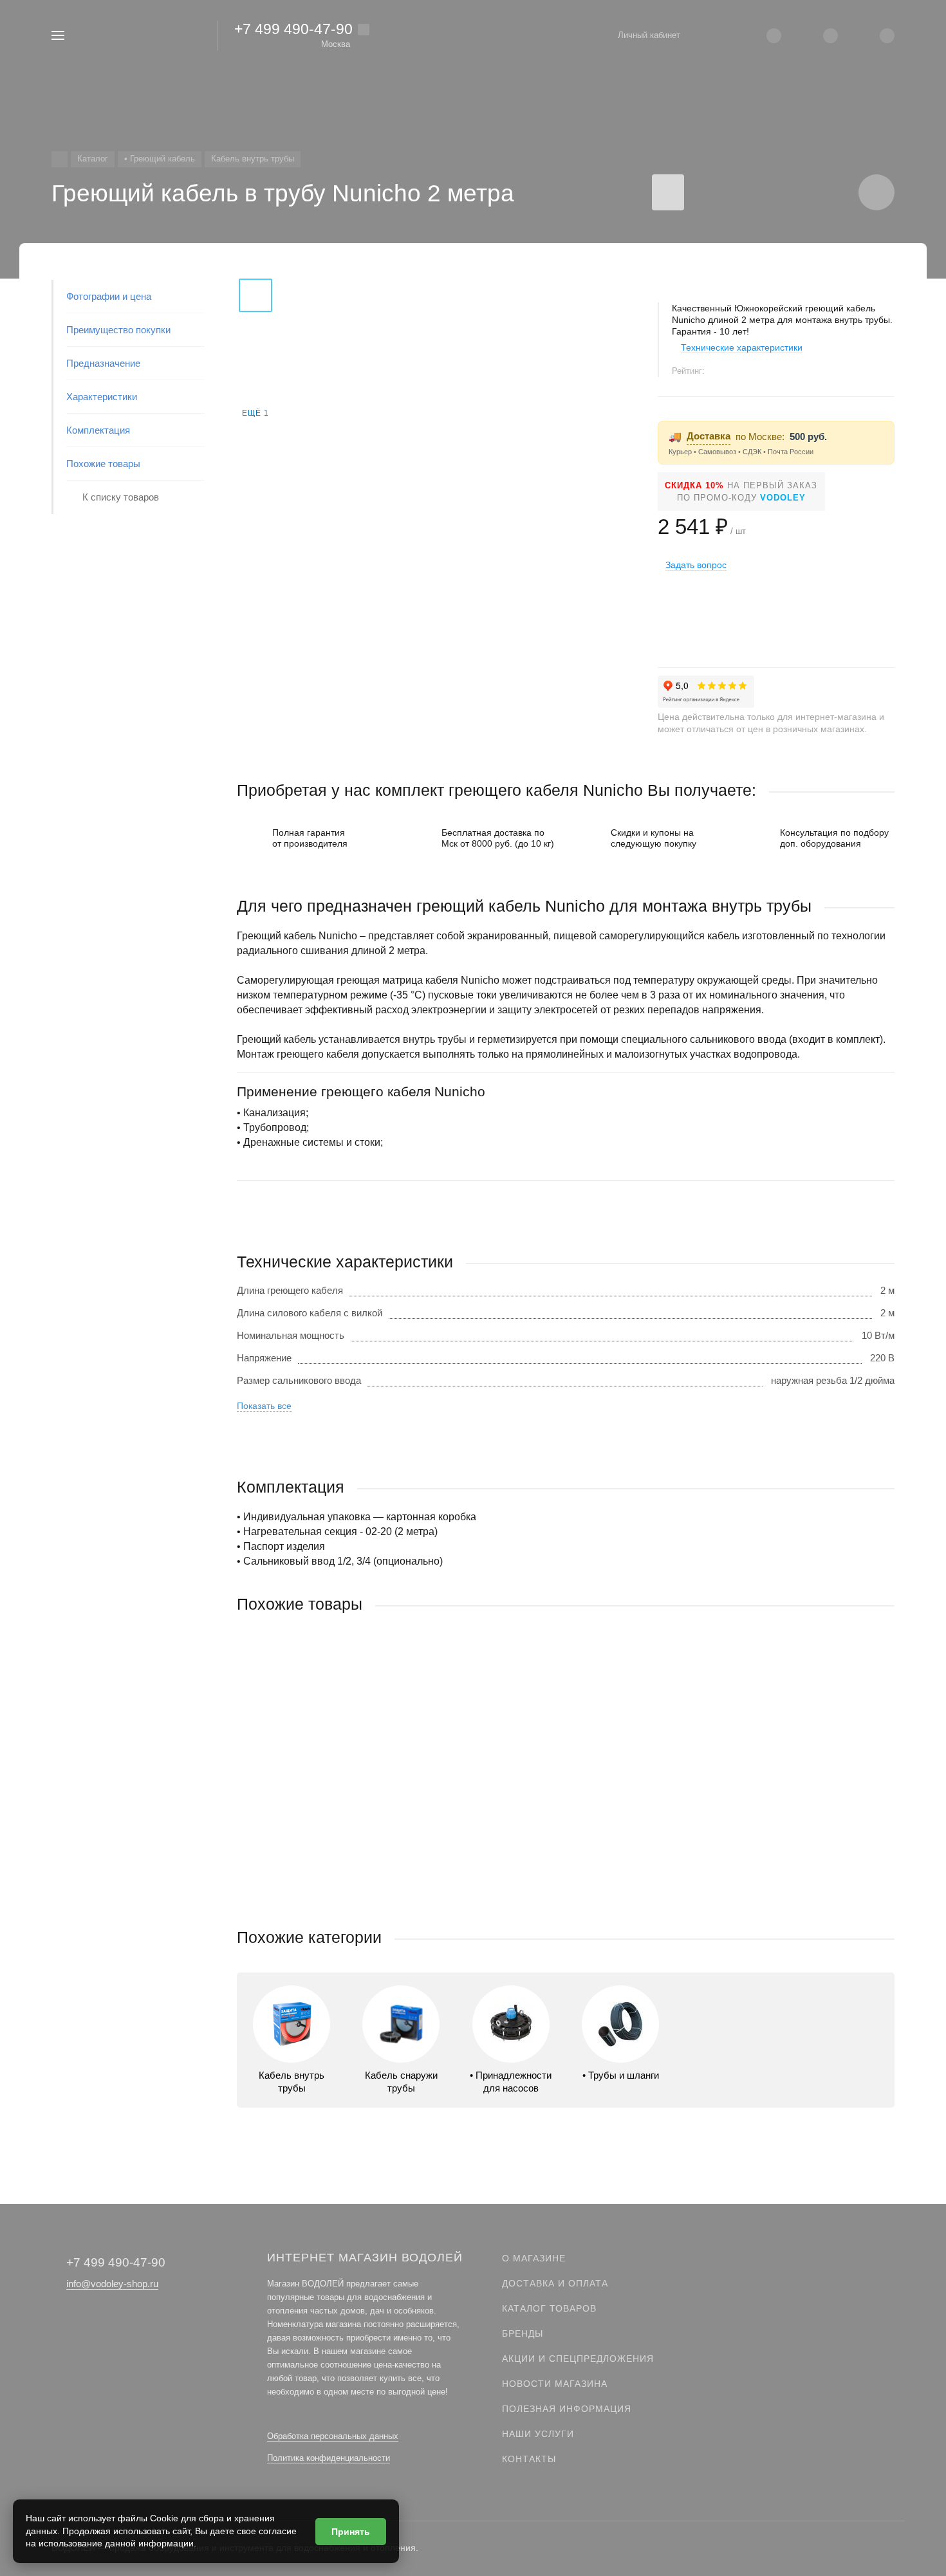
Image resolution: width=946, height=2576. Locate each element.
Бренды (523, 2333)
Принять (351, 2532)
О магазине (534, 2258)
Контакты (529, 2459)
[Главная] (60, 159)
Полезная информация (567, 2409)
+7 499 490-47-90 (293, 29)
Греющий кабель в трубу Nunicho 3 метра (329, 1819)
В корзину (401, 1901)
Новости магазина (555, 2384)
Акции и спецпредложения (578, 2359)
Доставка (709, 436)
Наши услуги (538, 2434)
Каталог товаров (549, 2308)
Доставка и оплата (555, 2283)
